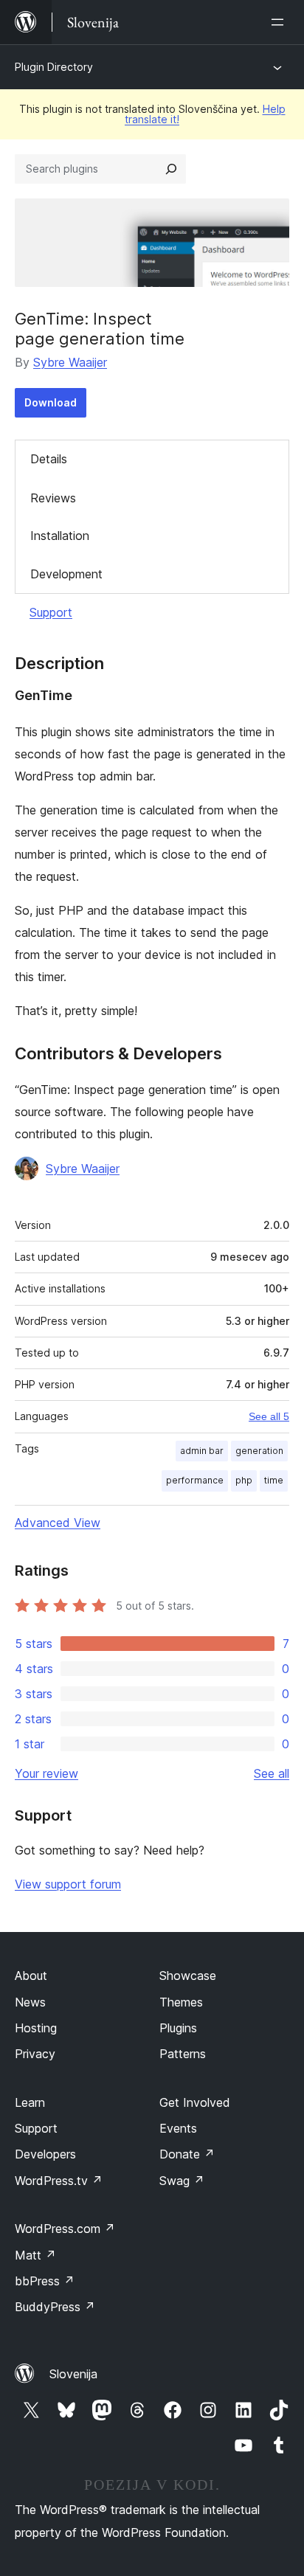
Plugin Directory (54, 67)
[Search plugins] (171, 169)
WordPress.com (65, 2229)
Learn (30, 2102)
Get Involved (195, 2102)
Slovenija (73, 2374)
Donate (187, 2154)
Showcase (188, 1976)
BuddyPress (55, 2307)
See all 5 (269, 1416)
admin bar (202, 1451)
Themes (181, 2002)
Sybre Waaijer (70, 362)
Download (51, 402)
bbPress (45, 2281)
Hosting (36, 2028)
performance (195, 1480)
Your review (46, 1773)
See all (272, 1773)
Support (51, 612)
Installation (60, 536)
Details (49, 459)
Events (178, 2128)
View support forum (68, 1884)
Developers (45, 2154)
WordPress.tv (59, 2181)
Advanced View (58, 1523)
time (274, 1480)
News (30, 2002)
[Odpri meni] (280, 22)
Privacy (35, 2054)
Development (66, 574)
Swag (182, 2181)
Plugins (178, 2028)
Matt (35, 2255)
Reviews (53, 498)
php (244, 1480)
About (31, 1976)
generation (259, 1451)
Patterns (183, 2054)
